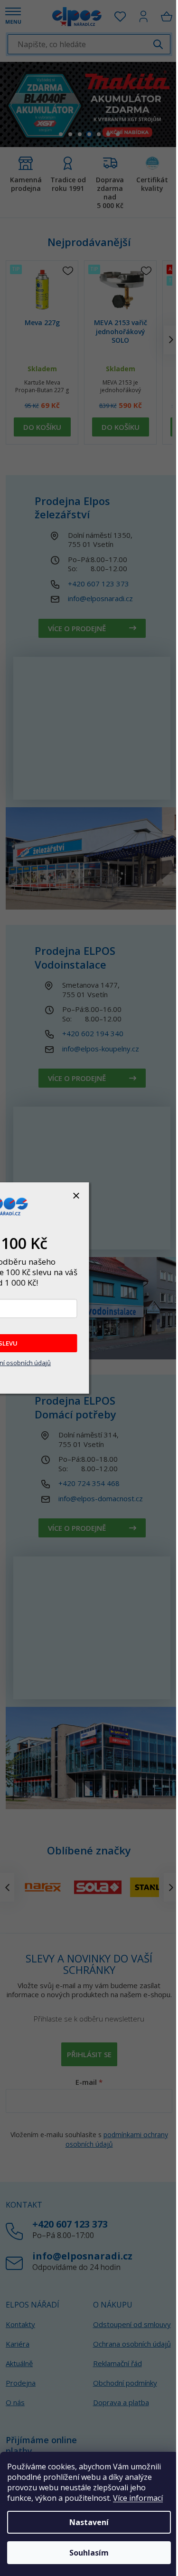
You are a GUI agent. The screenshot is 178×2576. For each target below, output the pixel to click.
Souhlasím (89, 2553)
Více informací (138, 2498)
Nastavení (89, 2522)
